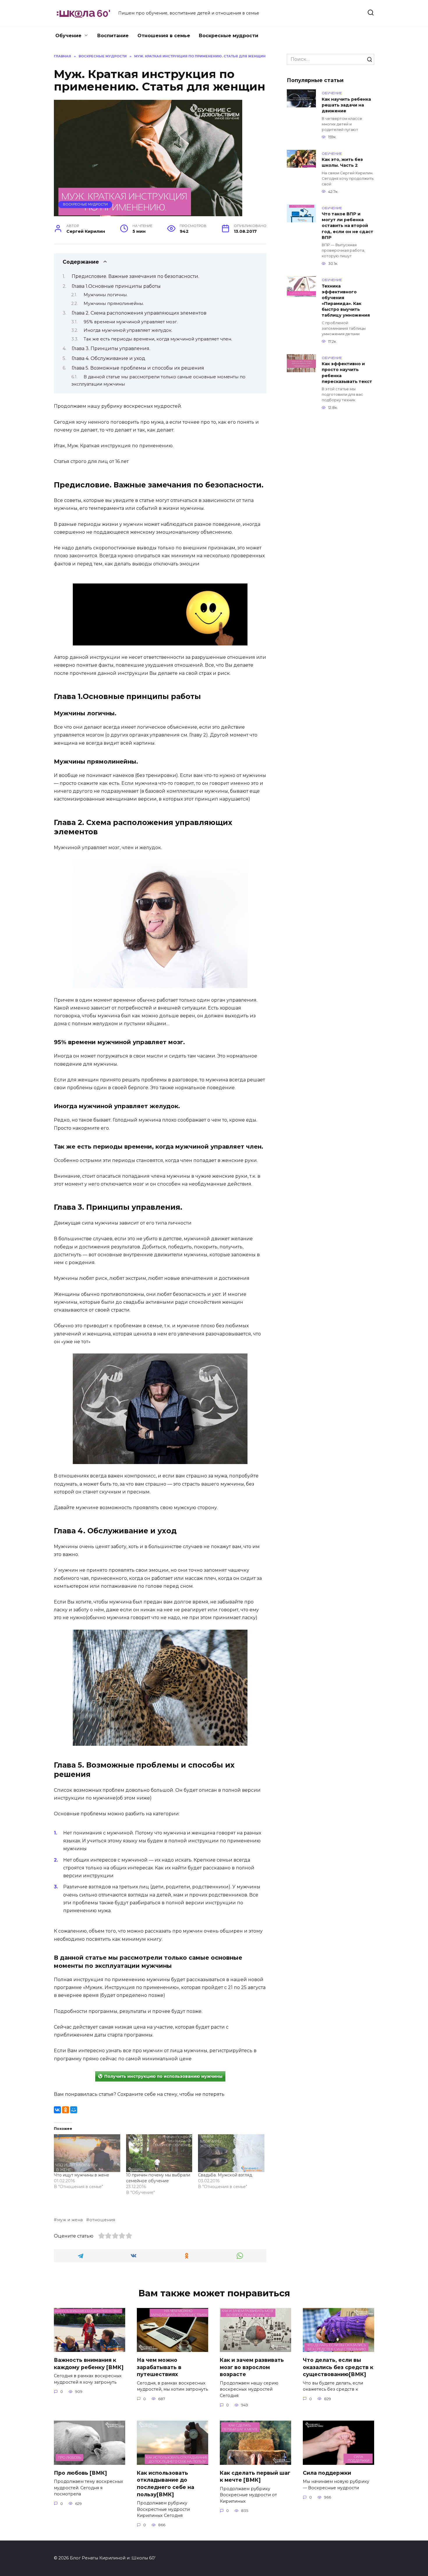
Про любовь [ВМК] (80, 2473)
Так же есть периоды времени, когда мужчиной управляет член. (158, 339)
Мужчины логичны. (106, 295)
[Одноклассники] (66, 2110)
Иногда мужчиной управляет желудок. (128, 330)
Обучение (68, 36)
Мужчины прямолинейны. (114, 304)
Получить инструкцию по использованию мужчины (163, 2076)
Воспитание (113, 36)
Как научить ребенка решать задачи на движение (346, 105)
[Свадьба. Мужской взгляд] (231, 2153)
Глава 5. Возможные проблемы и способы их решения (138, 368)
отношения (102, 2220)
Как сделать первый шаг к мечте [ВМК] (255, 2476)
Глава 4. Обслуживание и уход (108, 358)
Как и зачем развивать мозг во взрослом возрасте (252, 2367)
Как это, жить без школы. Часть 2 (342, 163)
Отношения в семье (164, 36)
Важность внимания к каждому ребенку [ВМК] (89, 2364)
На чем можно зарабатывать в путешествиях (159, 2367)
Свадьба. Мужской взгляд (225, 2175)
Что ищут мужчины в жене (82, 2175)
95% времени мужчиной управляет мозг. (131, 322)
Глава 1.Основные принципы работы (116, 286)
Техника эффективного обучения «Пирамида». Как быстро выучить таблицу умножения (346, 301)
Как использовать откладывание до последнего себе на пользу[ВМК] (166, 2484)
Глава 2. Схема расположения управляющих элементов (139, 313)
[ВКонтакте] (57, 2110)
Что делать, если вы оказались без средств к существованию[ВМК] (338, 2367)
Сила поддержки (327, 2473)
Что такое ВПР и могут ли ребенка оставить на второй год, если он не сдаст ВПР (347, 226)
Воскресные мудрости (229, 36)
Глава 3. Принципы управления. (111, 348)
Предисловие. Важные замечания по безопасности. (135, 276)
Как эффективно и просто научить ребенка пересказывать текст (347, 373)
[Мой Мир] (74, 2110)
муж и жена (70, 2220)
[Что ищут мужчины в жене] (87, 2153)
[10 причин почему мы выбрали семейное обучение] (159, 2153)
